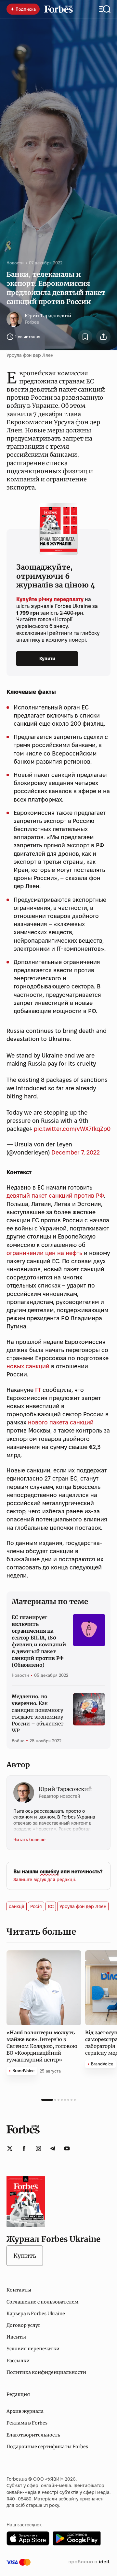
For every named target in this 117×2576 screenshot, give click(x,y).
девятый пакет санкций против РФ (55, 1196)
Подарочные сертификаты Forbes (47, 2447)
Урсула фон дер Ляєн (83, 1906)
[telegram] (53, 2148)
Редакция (18, 2394)
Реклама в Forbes (27, 2423)
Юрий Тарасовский (48, 316)
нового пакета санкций (61, 1422)
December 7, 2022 (76, 1152)
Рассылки (18, 2361)
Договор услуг (23, 2325)
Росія (36, 1906)
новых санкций (28, 1366)
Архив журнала (25, 2411)
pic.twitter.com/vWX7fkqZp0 (72, 1129)
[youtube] (67, 2148)
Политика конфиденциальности (46, 2372)
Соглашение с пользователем (42, 2302)
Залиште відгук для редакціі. (45, 1880)
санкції (17, 1906)
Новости (15, 263)
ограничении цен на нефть (44, 1253)
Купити (47, 659)
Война (18, 1741)
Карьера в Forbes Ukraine (36, 2314)
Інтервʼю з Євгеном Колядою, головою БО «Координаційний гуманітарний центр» (42, 2046)
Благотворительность (33, 2435)
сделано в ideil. (89, 2562)
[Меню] (105, 9)
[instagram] (38, 2148)
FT (38, 1390)
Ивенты (16, 2337)
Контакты (19, 2290)
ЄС (51, 1906)
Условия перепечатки (33, 2349)
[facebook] (24, 2148)
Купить (25, 2256)
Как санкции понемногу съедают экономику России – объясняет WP (38, 1713)
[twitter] (10, 2148)
